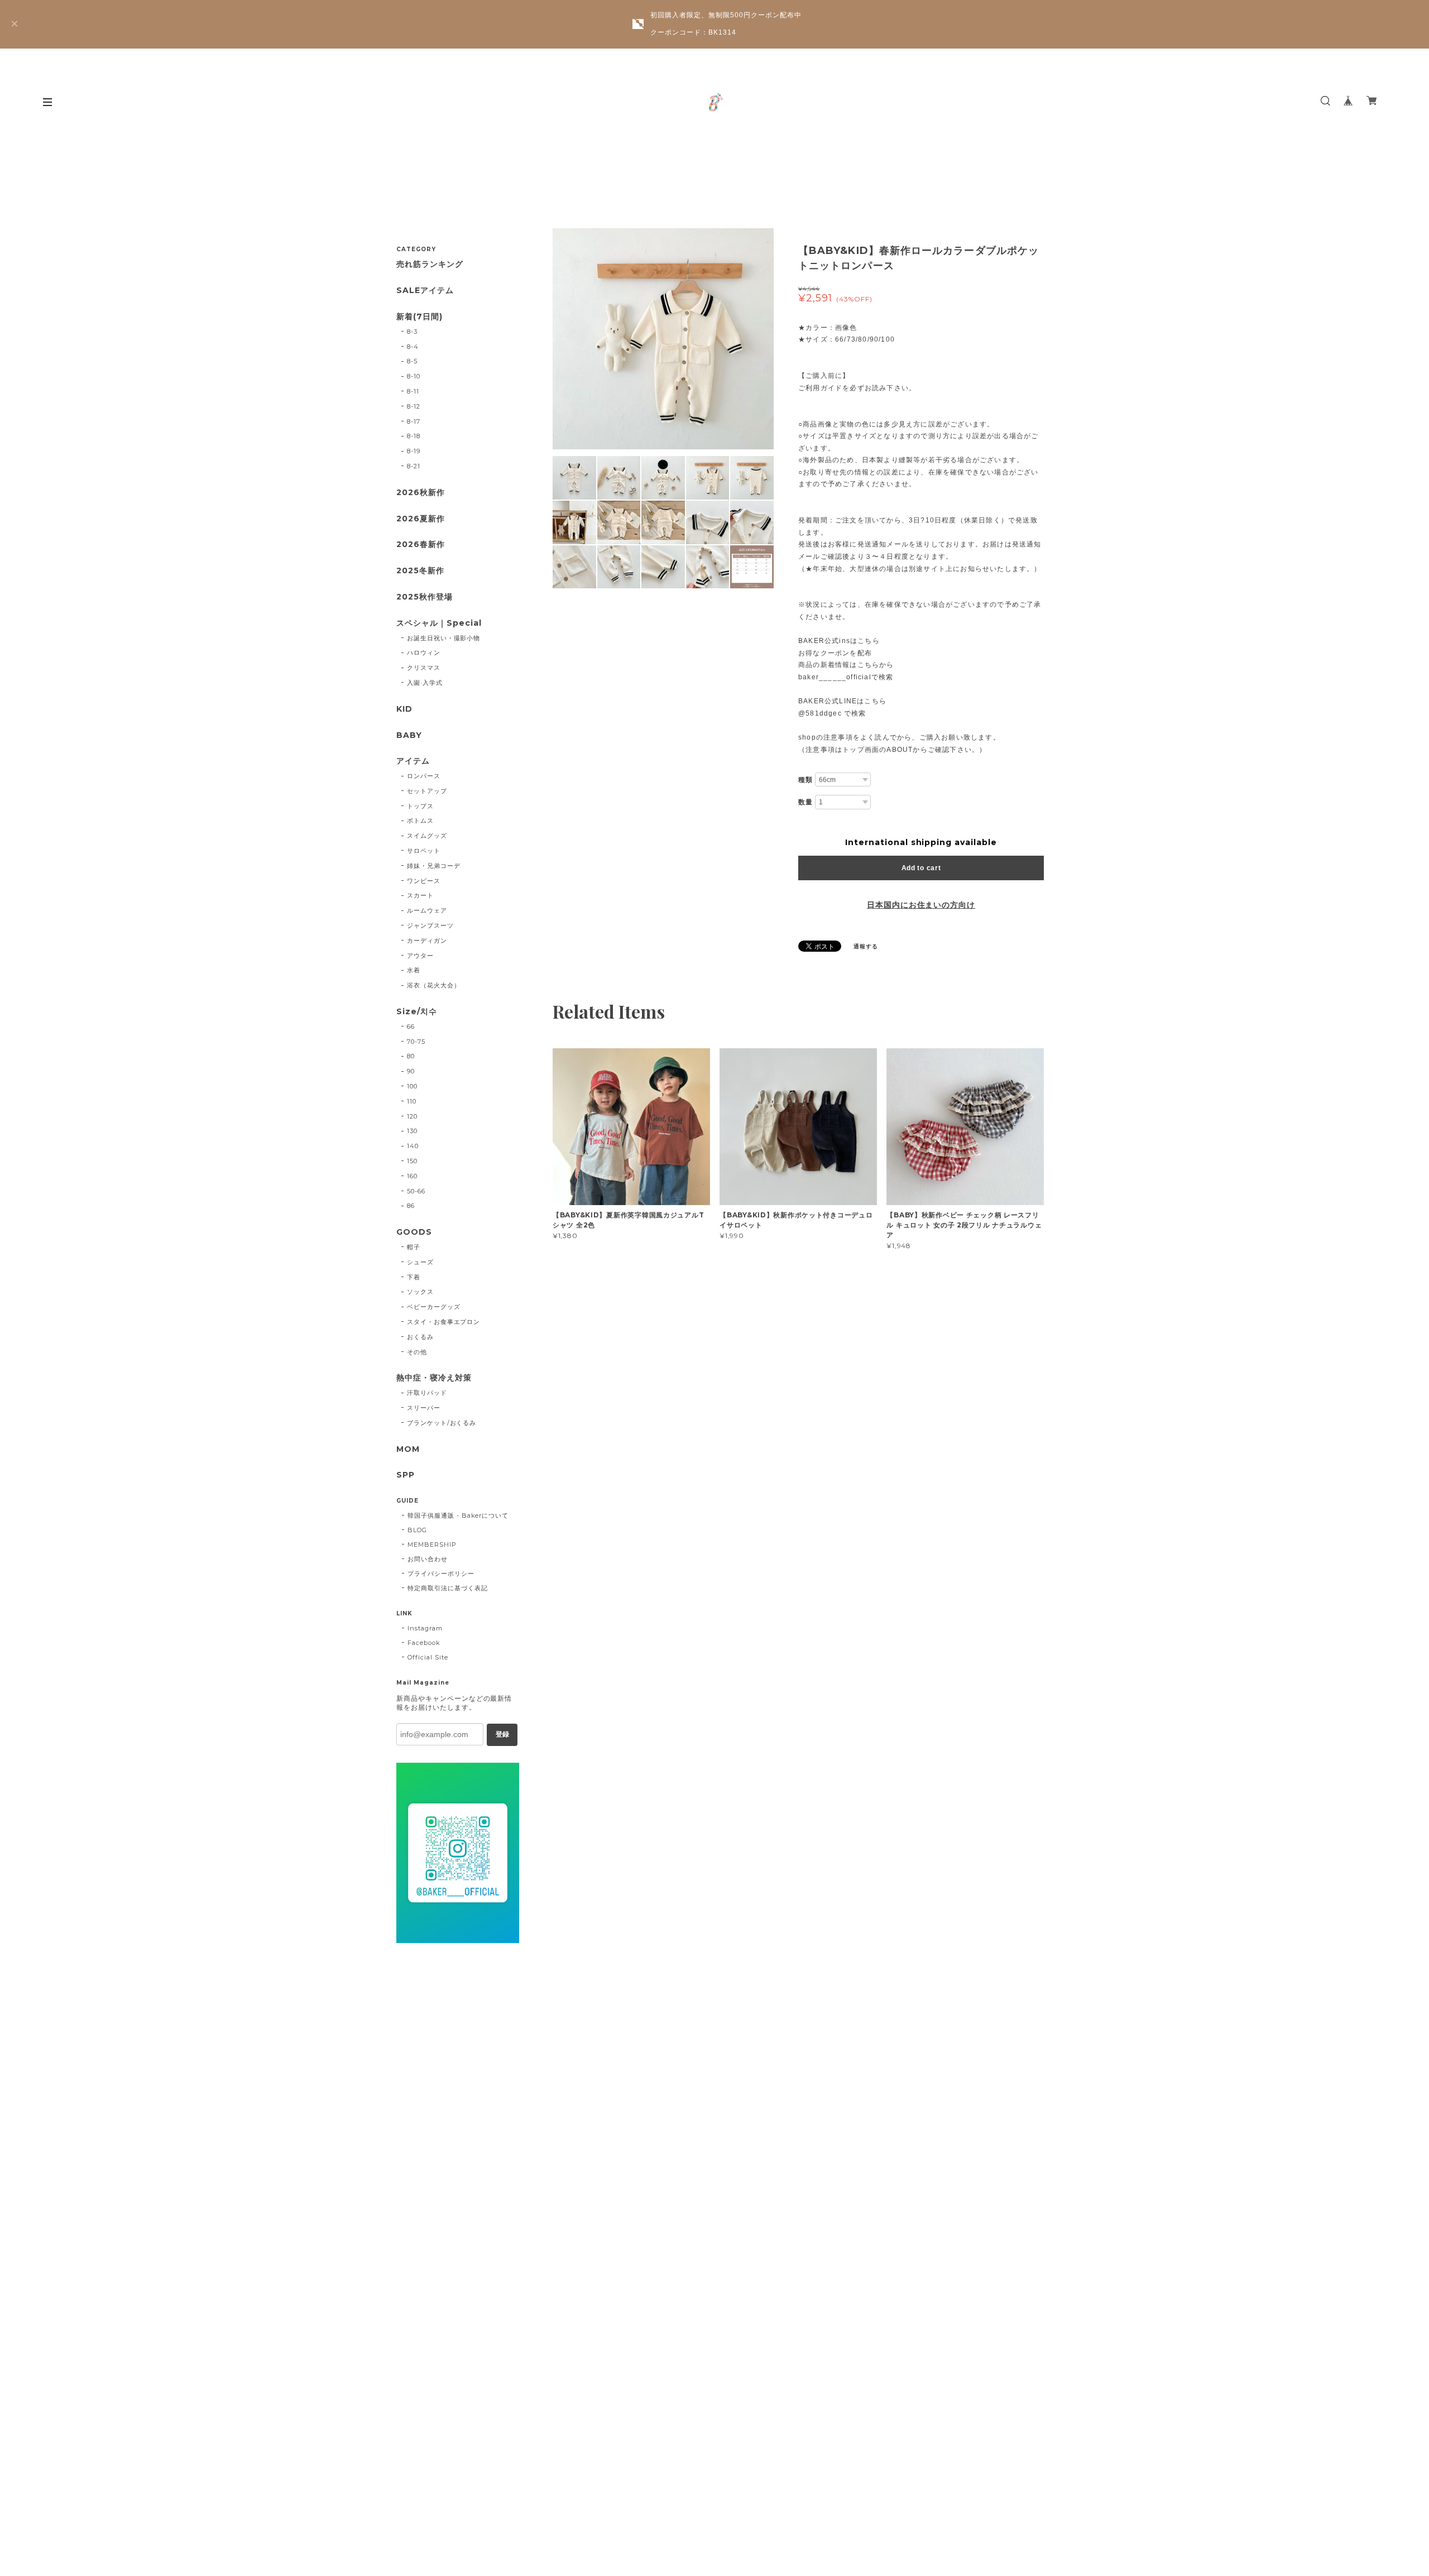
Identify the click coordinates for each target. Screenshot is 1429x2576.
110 (412, 1101)
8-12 (414, 406)
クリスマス (424, 668)
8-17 (414, 421)
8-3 (412, 332)
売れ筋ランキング (430, 264)
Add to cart (921, 868)
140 (413, 1146)
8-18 (414, 436)
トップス (420, 806)
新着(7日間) (419, 317)
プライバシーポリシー (441, 1574)
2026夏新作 (421, 519)
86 (411, 1206)
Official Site (428, 1657)
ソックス (420, 1292)
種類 (805, 780)
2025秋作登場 (425, 597)
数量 (805, 802)
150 (412, 1161)
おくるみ (420, 1337)
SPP (406, 1475)
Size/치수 (417, 1012)
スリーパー (424, 1408)
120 (412, 1116)
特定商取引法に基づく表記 (448, 1588)
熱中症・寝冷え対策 (434, 1378)
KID (404, 709)
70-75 (416, 1042)
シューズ (420, 1262)
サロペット (424, 851)
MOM (408, 1449)
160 (412, 1176)
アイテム (413, 761)
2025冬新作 (420, 571)
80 (411, 1056)
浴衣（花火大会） (434, 985)
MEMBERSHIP (432, 1544)
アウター (420, 956)
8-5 (412, 361)
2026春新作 (421, 545)
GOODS (414, 1232)
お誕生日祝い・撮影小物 (444, 638)
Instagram (425, 1628)
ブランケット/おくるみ (442, 1423)
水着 (414, 970)
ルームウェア (427, 910)
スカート (420, 895)
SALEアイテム (425, 291)
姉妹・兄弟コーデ (434, 866)
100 (412, 1086)
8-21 (414, 466)
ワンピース (424, 881)
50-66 (416, 1191)
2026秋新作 (421, 493)
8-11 (413, 391)
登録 (502, 1734)
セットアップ (427, 791)
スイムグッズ (427, 836)
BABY (409, 735)
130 (412, 1131)
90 (411, 1071)
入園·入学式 (425, 683)
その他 (417, 1352)
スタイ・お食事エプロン (444, 1322)
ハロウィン (424, 653)
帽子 (414, 1247)
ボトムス (420, 821)
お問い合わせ (428, 1559)
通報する (866, 946)
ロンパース (424, 776)
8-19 (414, 451)
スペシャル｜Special (439, 623)
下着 (414, 1277)
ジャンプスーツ (430, 925)
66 (411, 1026)
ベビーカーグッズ (434, 1307)
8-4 (413, 347)
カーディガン (427, 941)
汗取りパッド (427, 1393)
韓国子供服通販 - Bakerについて (458, 1515)
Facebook (424, 1643)
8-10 (414, 376)
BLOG (417, 1530)
